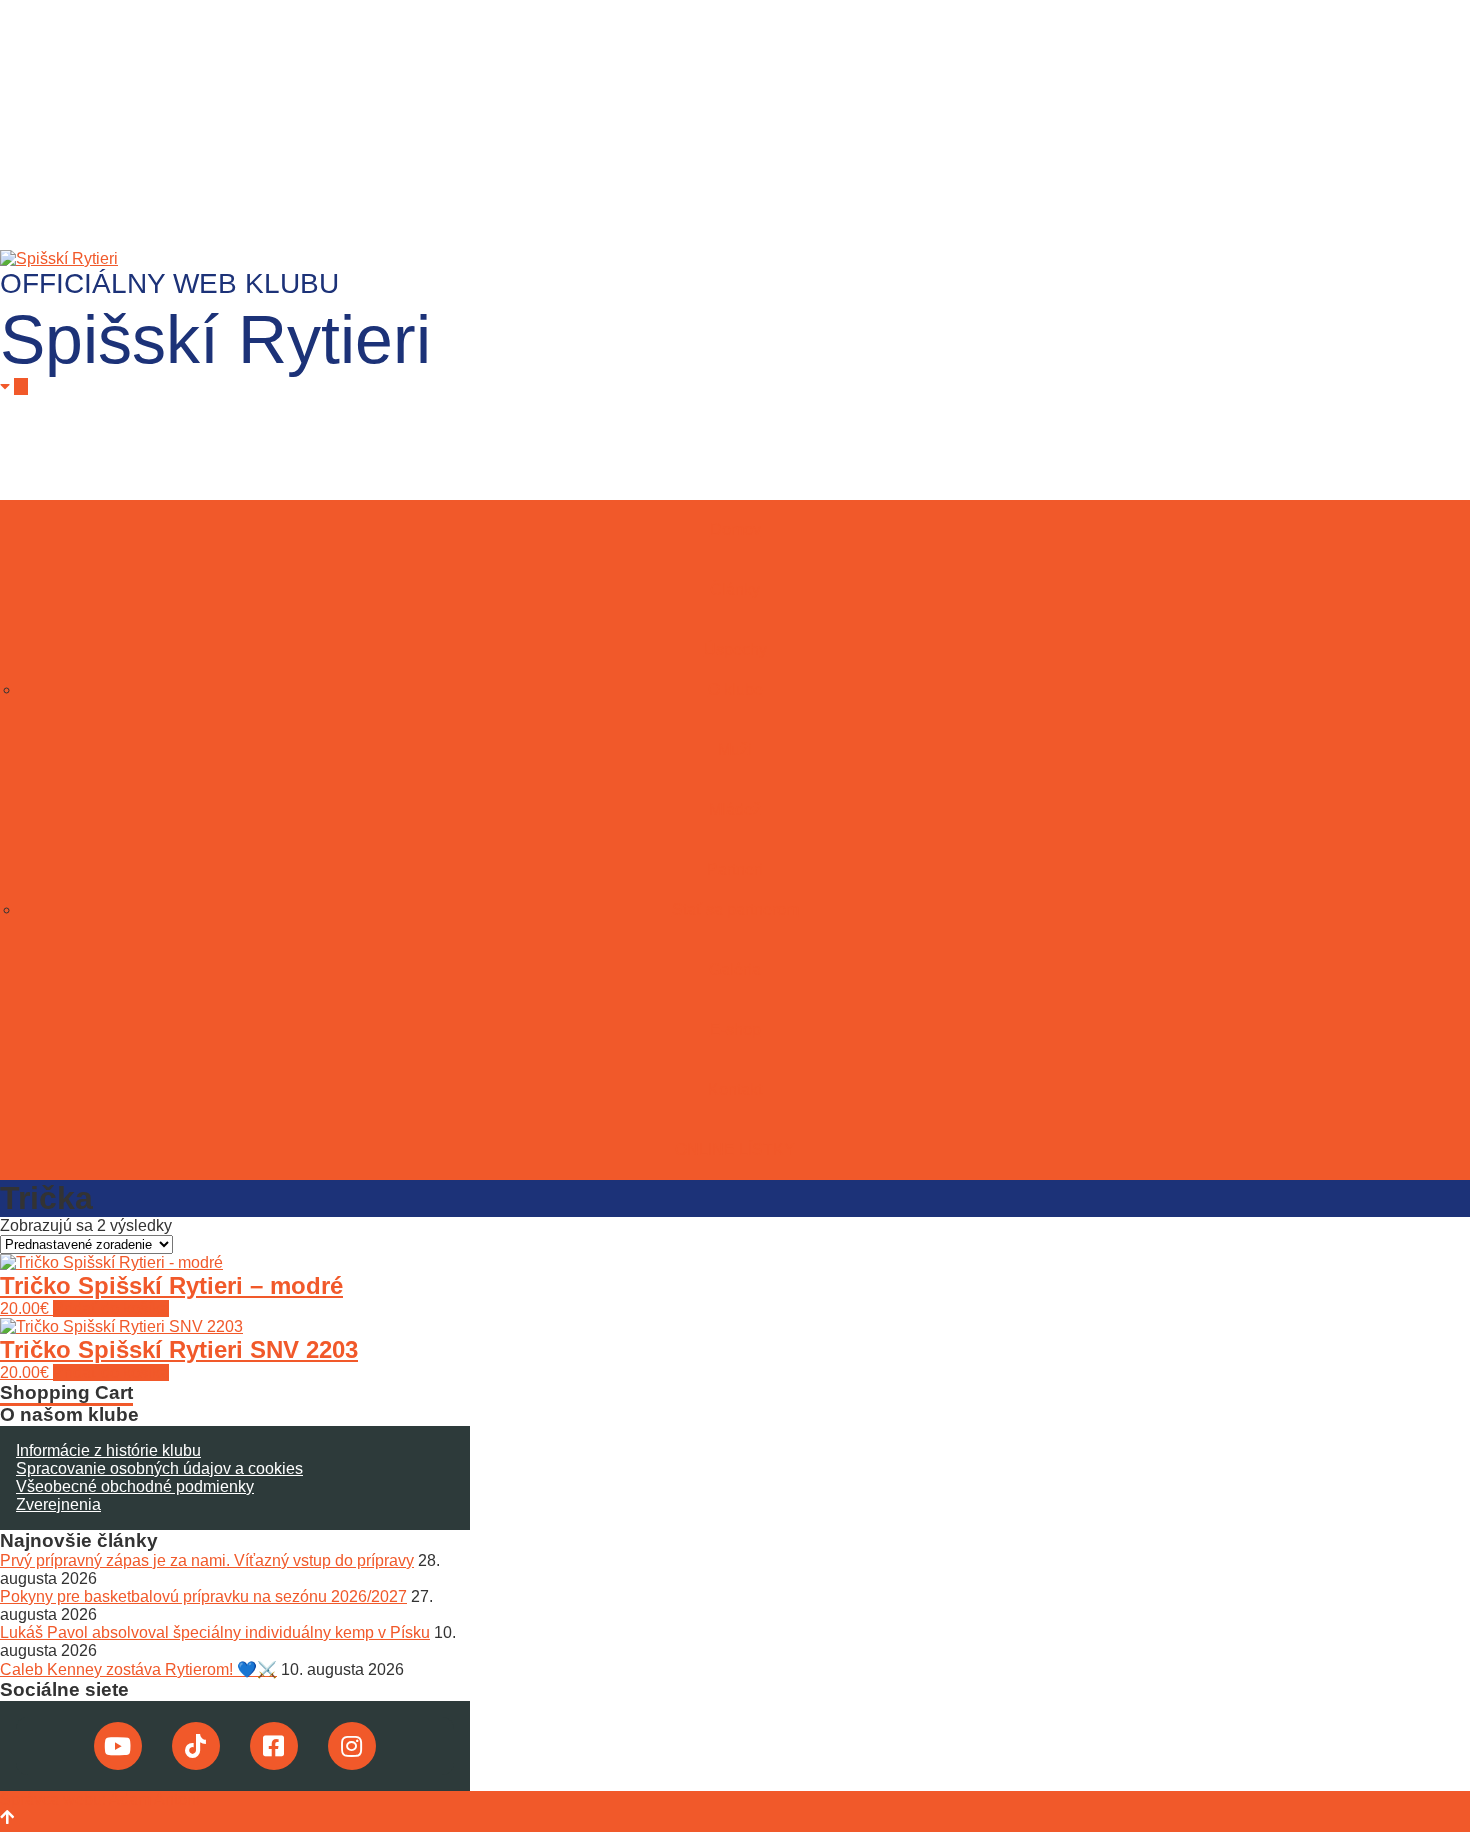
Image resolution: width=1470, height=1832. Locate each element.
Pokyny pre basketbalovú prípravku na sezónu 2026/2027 (203, 1596)
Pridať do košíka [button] (111, 1308)
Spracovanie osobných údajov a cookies (159, 1468)
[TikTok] (196, 1746)
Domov (735, 529)
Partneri (735, 869)
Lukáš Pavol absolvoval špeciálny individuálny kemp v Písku (215, 1632)
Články (735, 589)
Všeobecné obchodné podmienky (135, 1486)
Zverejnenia (58, 1504)
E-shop (735, 1029)
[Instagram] (352, 1746)
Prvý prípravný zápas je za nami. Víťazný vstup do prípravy (207, 1560)
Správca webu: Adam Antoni (100, 1799)
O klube (735, 689)
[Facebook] (274, 1746)
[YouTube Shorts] (118, 1746)
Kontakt (735, 1089)
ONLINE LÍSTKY (735, 1149)
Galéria (735, 969)
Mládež (735, 809)
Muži (735, 749)
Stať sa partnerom (735, 909)
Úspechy (735, 649)
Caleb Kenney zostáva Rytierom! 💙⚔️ (138, 1669)
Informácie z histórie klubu (108, 1450)
